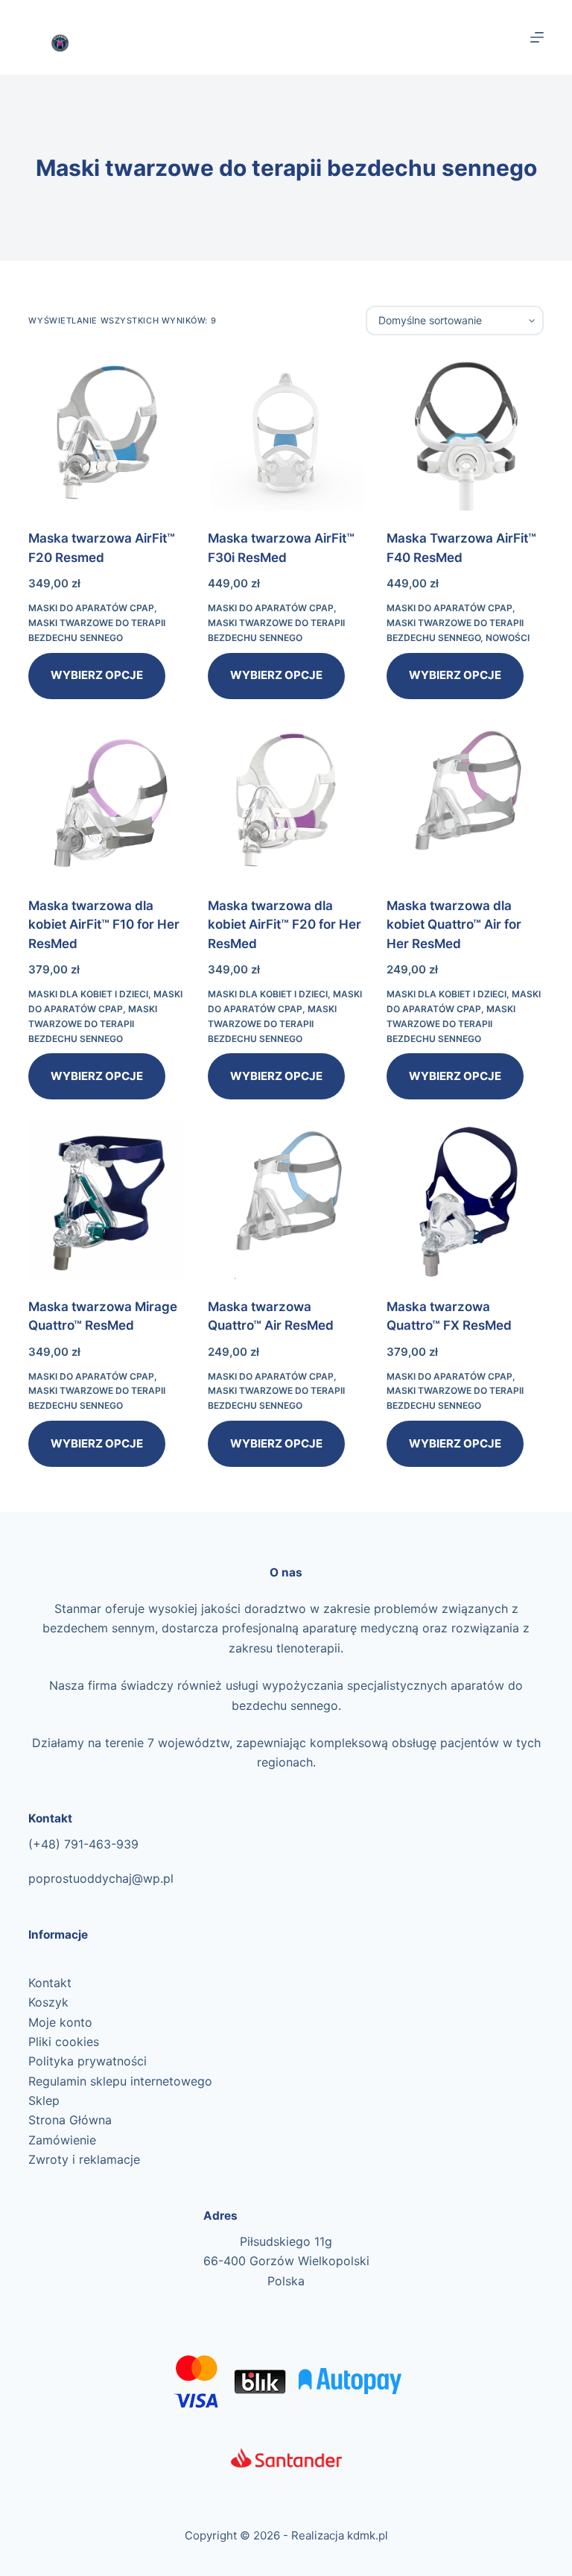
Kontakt (50, 1983)
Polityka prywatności (88, 2061)
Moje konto (60, 2022)
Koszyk (48, 2002)
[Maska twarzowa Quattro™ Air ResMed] (286, 1200)
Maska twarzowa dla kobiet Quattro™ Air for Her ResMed (454, 925)
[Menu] (537, 37)
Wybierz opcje (97, 675)
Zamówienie (62, 2140)
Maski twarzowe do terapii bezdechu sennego (93, 1024)
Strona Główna (70, 2120)
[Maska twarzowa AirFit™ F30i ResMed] (286, 432)
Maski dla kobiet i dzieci (88, 994)
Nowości (508, 638)
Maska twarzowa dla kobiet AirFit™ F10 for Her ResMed (104, 925)
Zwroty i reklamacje (84, 2159)
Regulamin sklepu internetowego (120, 2081)
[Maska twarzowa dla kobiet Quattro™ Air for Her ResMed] (465, 800)
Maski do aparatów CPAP (91, 608)
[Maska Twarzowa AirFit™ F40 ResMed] (465, 432)
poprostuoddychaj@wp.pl (101, 1878)
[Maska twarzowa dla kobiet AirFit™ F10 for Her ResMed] (107, 800)
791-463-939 (101, 1844)
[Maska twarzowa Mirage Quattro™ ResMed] (107, 1200)
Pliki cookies (64, 2042)
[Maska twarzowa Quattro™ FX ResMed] (465, 1200)
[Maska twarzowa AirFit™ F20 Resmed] (107, 432)
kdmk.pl (368, 2535)
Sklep (44, 2100)
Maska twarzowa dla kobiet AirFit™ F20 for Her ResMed (285, 925)
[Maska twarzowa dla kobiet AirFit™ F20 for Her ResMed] (286, 800)
